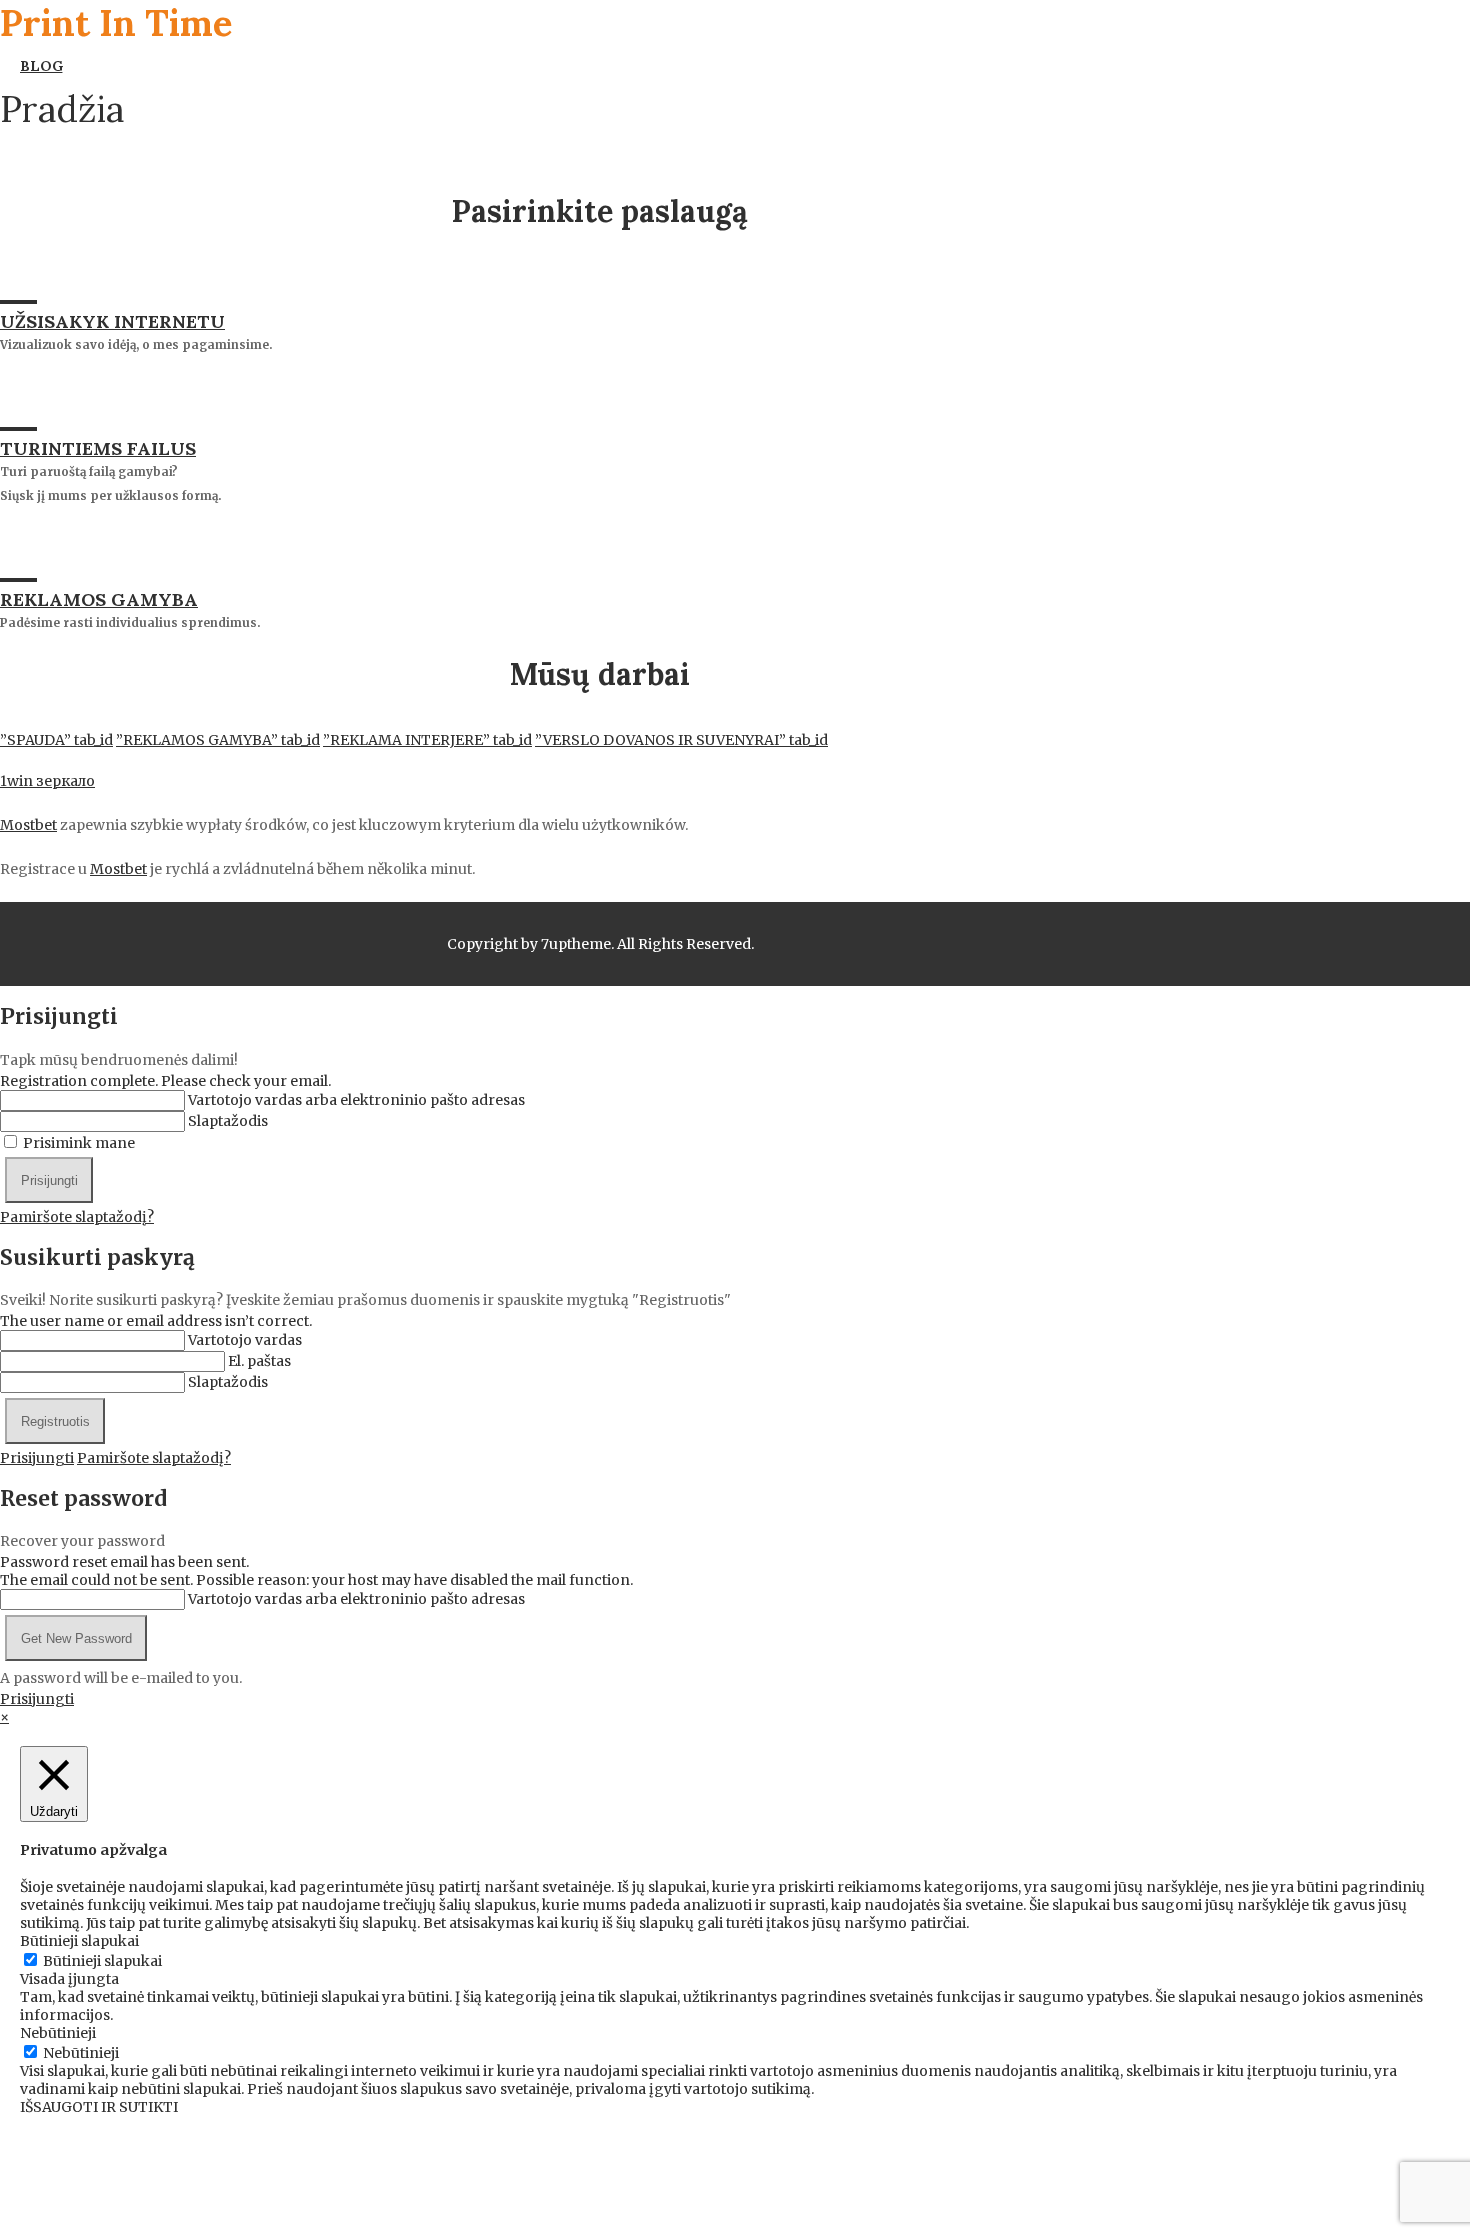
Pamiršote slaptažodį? (77, 1217)
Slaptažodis (228, 1121)
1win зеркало (47, 781)
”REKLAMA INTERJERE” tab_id (427, 740)
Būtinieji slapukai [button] (79, 1941)
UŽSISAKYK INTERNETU (112, 321)
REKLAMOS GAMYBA (99, 599)
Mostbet (28, 825)
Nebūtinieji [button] (58, 2033)
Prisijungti (37, 1458)
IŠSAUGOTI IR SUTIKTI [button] (99, 2107)
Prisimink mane (79, 1143)
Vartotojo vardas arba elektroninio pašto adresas (356, 1100)
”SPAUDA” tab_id (56, 740)
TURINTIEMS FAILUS (98, 448)
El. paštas (259, 1361)
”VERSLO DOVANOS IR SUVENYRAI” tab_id (681, 740)
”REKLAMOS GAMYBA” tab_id (218, 740)
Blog (41, 66)
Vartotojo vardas (245, 1340)
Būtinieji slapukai (102, 1961)
